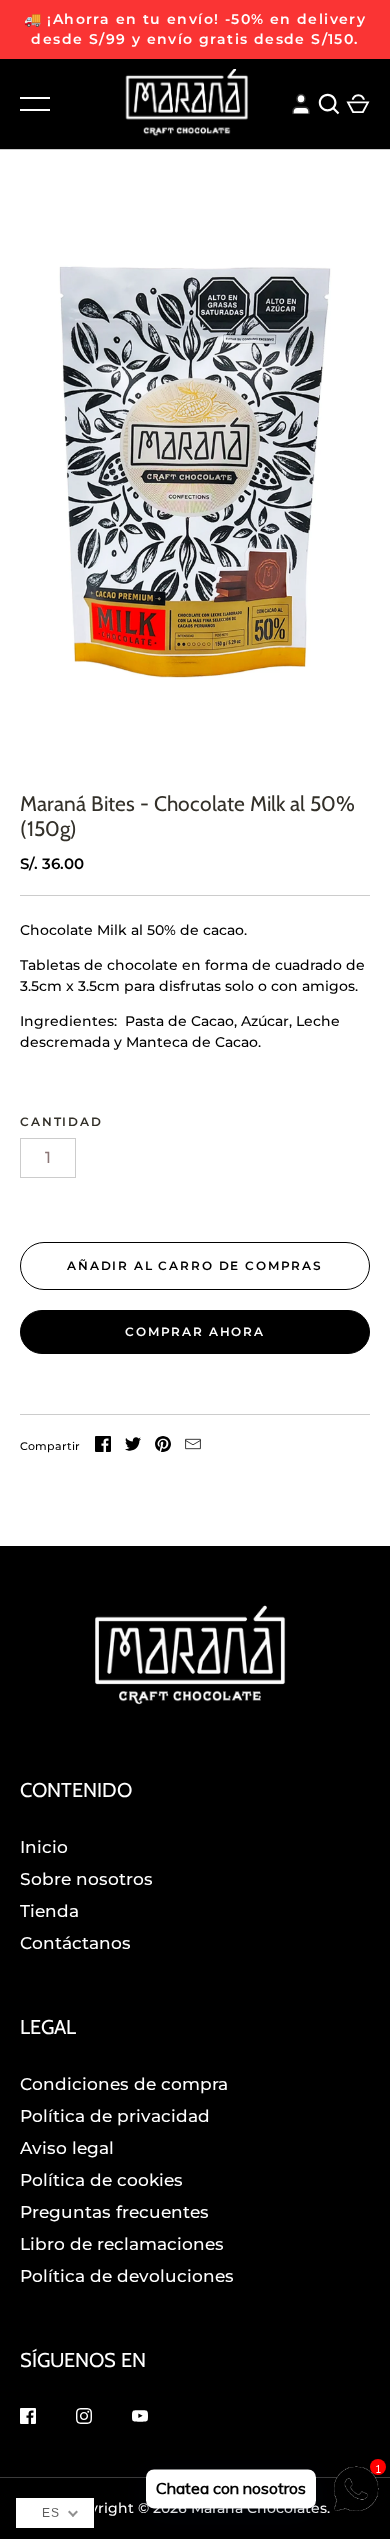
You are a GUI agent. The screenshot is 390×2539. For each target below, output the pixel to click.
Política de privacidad (115, 2116)
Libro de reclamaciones (122, 2244)
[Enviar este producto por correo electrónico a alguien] (193, 1447)
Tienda (49, 1911)
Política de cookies (101, 2180)
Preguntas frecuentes (114, 2212)
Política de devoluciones (127, 2276)
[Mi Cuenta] (301, 101)
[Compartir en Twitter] (133, 1447)
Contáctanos (75, 1943)
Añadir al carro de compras (195, 1265)
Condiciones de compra (124, 2084)
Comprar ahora (195, 1331)
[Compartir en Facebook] (103, 1447)
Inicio (44, 1847)
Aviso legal (67, 2148)
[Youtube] (140, 2418)
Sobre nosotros (86, 1879)
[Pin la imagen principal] (163, 1447)
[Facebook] (28, 2418)
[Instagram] (84, 2418)
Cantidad (61, 1121)
